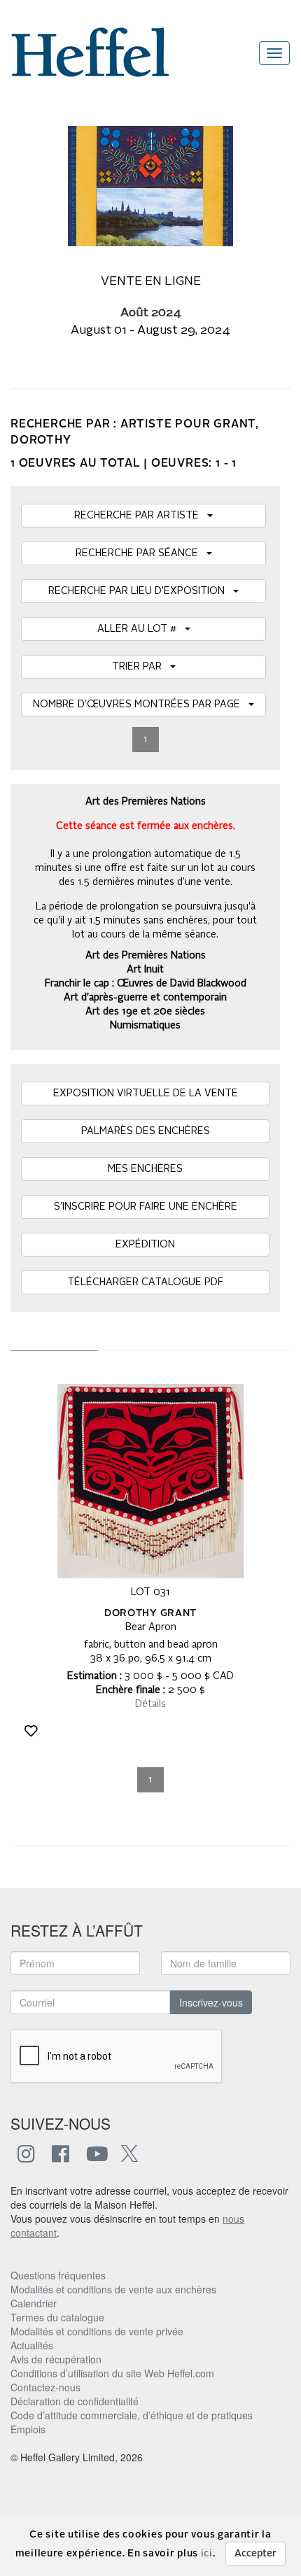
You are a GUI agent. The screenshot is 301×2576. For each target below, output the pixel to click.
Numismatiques (145, 1026)
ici (207, 2554)
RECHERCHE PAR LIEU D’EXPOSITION (141, 591)
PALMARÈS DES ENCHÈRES (146, 1131)
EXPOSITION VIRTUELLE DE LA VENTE (146, 1094)
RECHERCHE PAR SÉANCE (141, 553)
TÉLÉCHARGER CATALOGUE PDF (145, 1282)
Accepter (255, 2554)
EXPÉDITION (145, 1245)
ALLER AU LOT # (141, 629)
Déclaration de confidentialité (75, 2401)
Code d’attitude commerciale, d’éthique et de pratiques (132, 2415)
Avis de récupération (56, 2359)
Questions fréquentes (58, 2275)
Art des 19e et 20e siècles (145, 1012)
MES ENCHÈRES (145, 1169)
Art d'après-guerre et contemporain (145, 998)
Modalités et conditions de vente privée (97, 2331)
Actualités (32, 2345)
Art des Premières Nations (146, 956)
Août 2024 (151, 313)
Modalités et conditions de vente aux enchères (113, 2289)
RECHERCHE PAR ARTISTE (141, 516)
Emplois (28, 2429)
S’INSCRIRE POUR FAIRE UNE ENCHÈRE (146, 1207)
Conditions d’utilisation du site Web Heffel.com (112, 2373)
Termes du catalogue (57, 2317)
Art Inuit (145, 970)
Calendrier (34, 2303)
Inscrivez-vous (211, 2002)
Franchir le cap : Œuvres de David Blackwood (146, 984)
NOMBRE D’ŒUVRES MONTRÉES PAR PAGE (141, 705)
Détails (150, 1704)
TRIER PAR (141, 667)
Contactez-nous (45, 2387)
